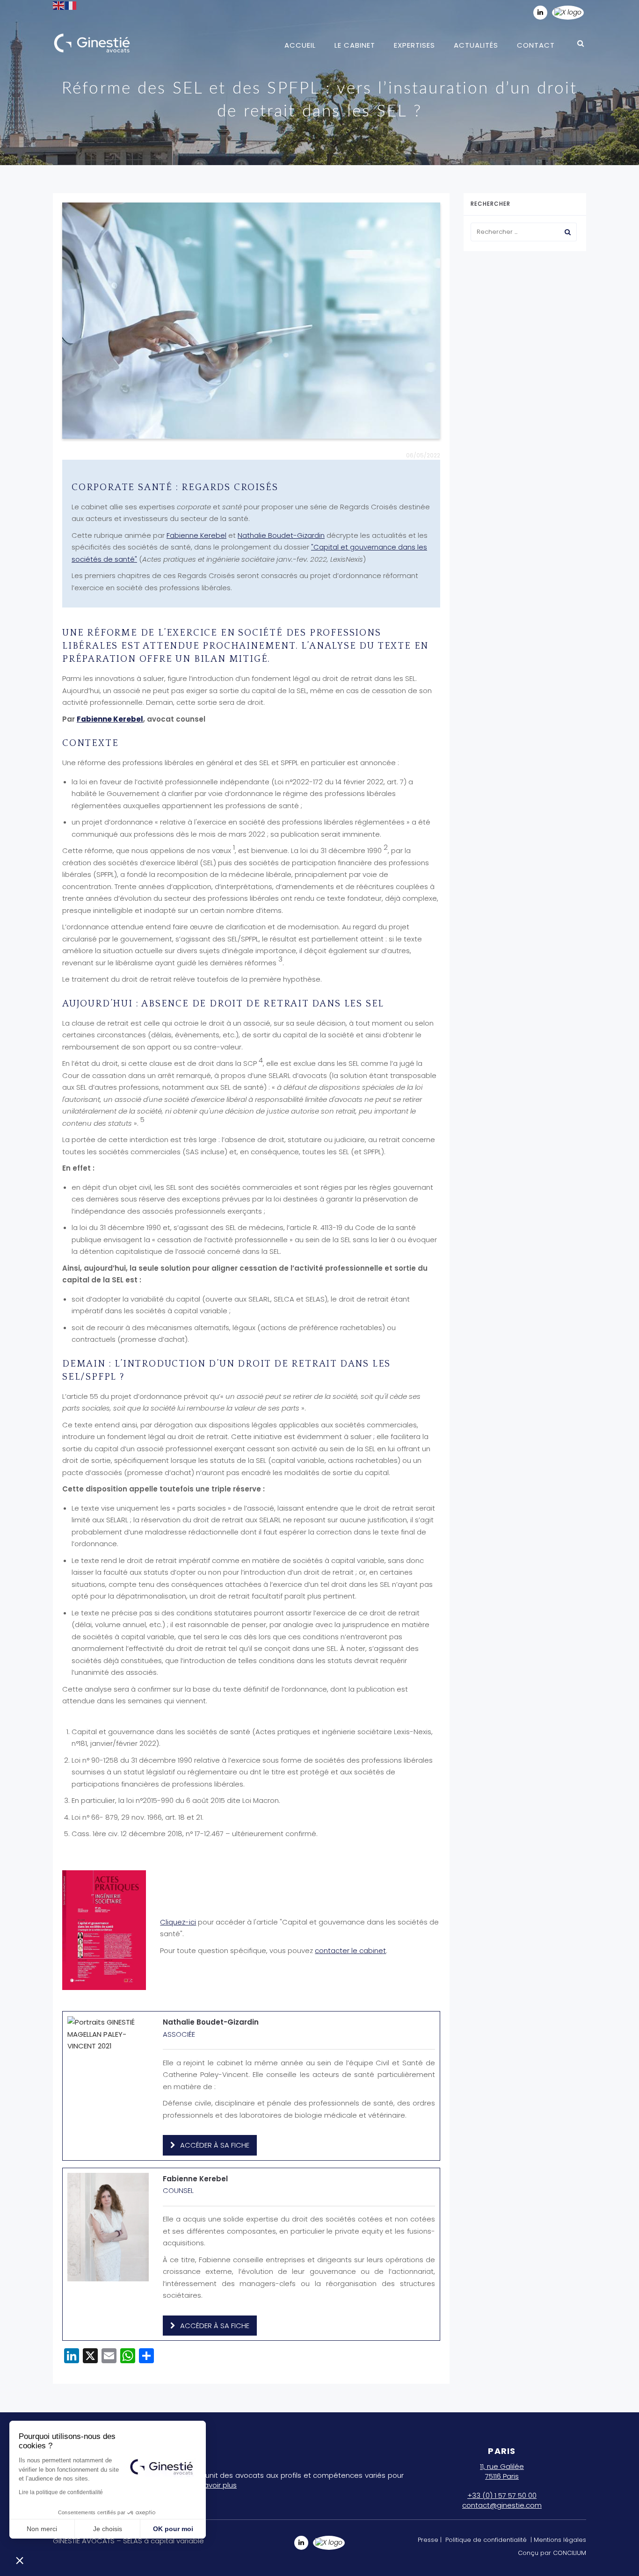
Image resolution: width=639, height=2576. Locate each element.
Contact (536, 45)
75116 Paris (502, 2476)
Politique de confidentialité (486, 2540)
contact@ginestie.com (502, 2505)
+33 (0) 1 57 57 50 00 (502, 2495)
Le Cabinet (355, 45)
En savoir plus (214, 2485)
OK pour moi (173, 2529)
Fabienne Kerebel (196, 535)
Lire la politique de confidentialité (61, 2492)
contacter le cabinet (350, 1950)
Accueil (300, 45)
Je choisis (108, 2529)
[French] (71, 5)
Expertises (414, 45)
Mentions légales (560, 2540)
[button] (20, 2560)
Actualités (476, 45)
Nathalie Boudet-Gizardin (281, 535)
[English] (59, 5)
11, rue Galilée (502, 2466)
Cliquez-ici (178, 1922)
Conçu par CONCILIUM (552, 2553)
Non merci (42, 2529)
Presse (428, 2540)
